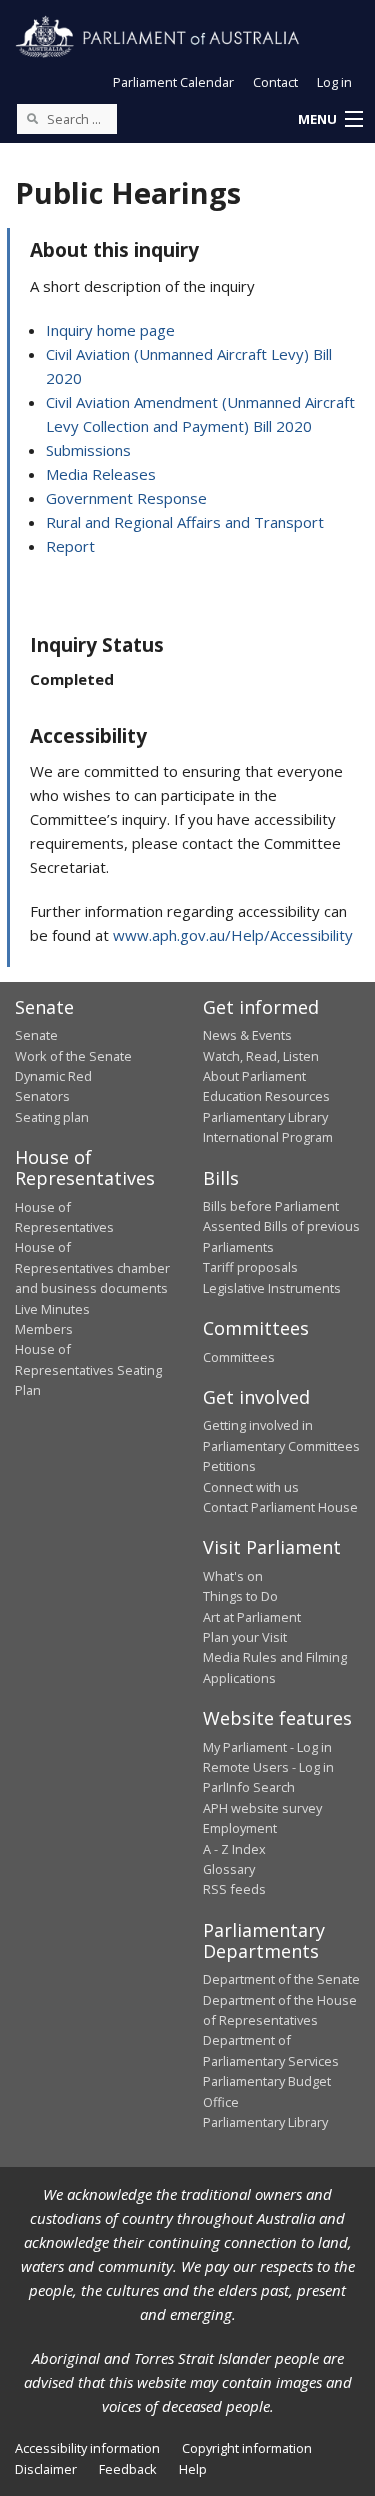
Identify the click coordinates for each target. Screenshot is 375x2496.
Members (44, 1329)
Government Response (126, 498)
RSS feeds (234, 1889)
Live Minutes (52, 1309)
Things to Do (240, 1596)
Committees (239, 1357)
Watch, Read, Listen (261, 1056)
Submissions (88, 450)
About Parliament (254, 1076)
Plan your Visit (245, 1637)
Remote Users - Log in (268, 1767)
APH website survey (262, 1808)
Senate (36, 1035)
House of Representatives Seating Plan (88, 1369)
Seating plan (52, 1117)
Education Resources (266, 1096)
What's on (233, 1576)
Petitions (229, 1466)
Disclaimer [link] (46, 2469)
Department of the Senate (281, 1979)
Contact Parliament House (280, 1507)
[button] (330, 120)
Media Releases (101, 474)
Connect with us (251, 1487)
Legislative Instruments (272, 1288)
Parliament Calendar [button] (173, 82)
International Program (268, 1137)
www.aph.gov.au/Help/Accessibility (233, 935)
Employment (240, 1828)
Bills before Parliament (271, 1206)
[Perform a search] (32, 118)
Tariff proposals (250, 1267)
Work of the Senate (73, 1056)
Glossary (229, 1869)
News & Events (247, 1035)
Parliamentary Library (265, 1117)
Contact (275, 82)
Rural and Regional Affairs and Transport (185, 522)
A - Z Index (234, 1849)
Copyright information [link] (247, 2448)
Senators (42, 1096)
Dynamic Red (53, 1076)
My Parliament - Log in (267, 1747)
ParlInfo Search (249, 1787)
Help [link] (193, 2469)
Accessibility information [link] (87, 2448)
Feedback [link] (128, 2469)
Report (70, 546)
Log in (334, 82)
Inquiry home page (110, 330)
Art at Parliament (252, 1617)
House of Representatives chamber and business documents (92, 1267)
